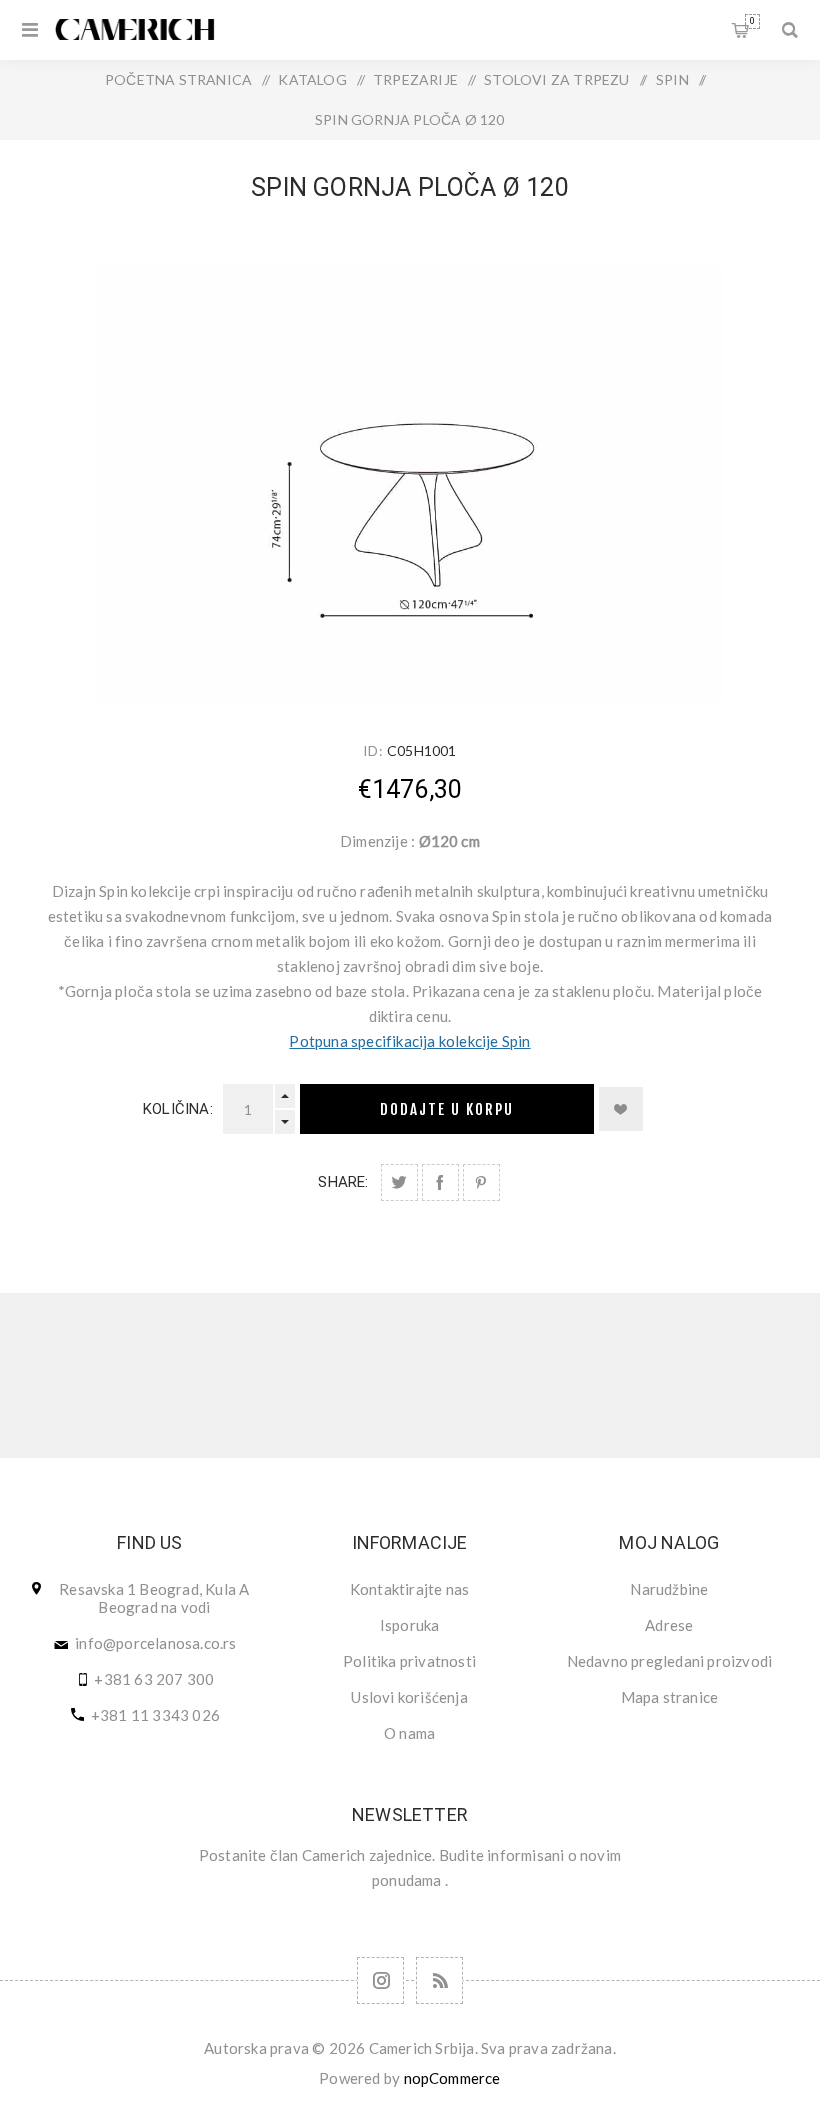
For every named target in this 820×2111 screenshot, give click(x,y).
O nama (409, 1733)
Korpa (752, 21)
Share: (343, 1182)
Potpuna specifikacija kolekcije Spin (409, 1041)
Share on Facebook (440, 1182)
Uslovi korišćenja (409, 1697)
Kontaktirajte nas (409, 1589)
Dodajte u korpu (447, 1109)
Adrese (669, 1625)
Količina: (178, 1109)
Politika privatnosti (409, 1661)
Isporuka (410, 1625)
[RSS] (439, 1980)
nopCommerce (452, 2078)
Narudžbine (669, 1589)
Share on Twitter (399, 1182)
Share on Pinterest (481, 1182)
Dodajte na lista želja (621, 1109)
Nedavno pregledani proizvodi (670, 1661)
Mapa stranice (670, 1697)
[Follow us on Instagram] (380, 1980)
